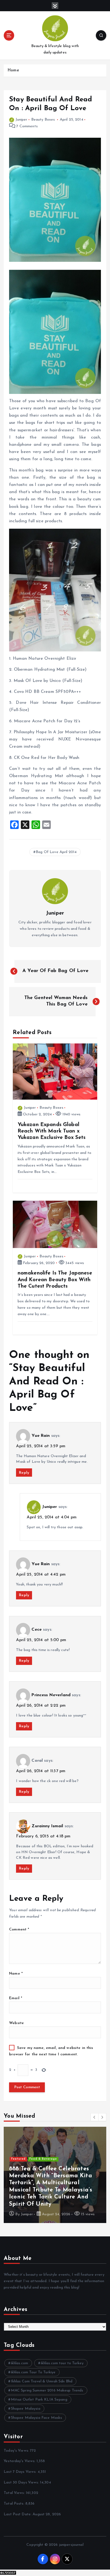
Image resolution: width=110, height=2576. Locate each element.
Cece (37, 1630)
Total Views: (15, 2493)
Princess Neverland (51, 1695)
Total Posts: (15, 2504)
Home (13, 70)
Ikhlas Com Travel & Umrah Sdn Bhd (42, 2381)
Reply (24, 1473)
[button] (95, 2117)
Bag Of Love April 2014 (56, 852)
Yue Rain (41, 1436)
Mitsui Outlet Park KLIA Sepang (39, 2400)
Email (16, 1998)
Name (16, 1974)
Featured (18, 2159)
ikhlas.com (19, 2363)
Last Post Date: (18, 2514)
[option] (55, 2175)
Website (16, 2023)
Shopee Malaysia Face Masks (37, 2418)
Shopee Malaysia (26, 2409)
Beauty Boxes (43, 120)
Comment (19, 1930)
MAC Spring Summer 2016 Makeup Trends (47, 2391)
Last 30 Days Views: (22, 2483)
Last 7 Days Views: (21, 2472)
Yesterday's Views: (20, 2461)
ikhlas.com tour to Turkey (62, 2363)
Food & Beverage (43, 2159)
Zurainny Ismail (47, 1826)
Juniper (21, 120)
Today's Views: (17, 2451)
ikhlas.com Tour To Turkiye (33, 2372)
